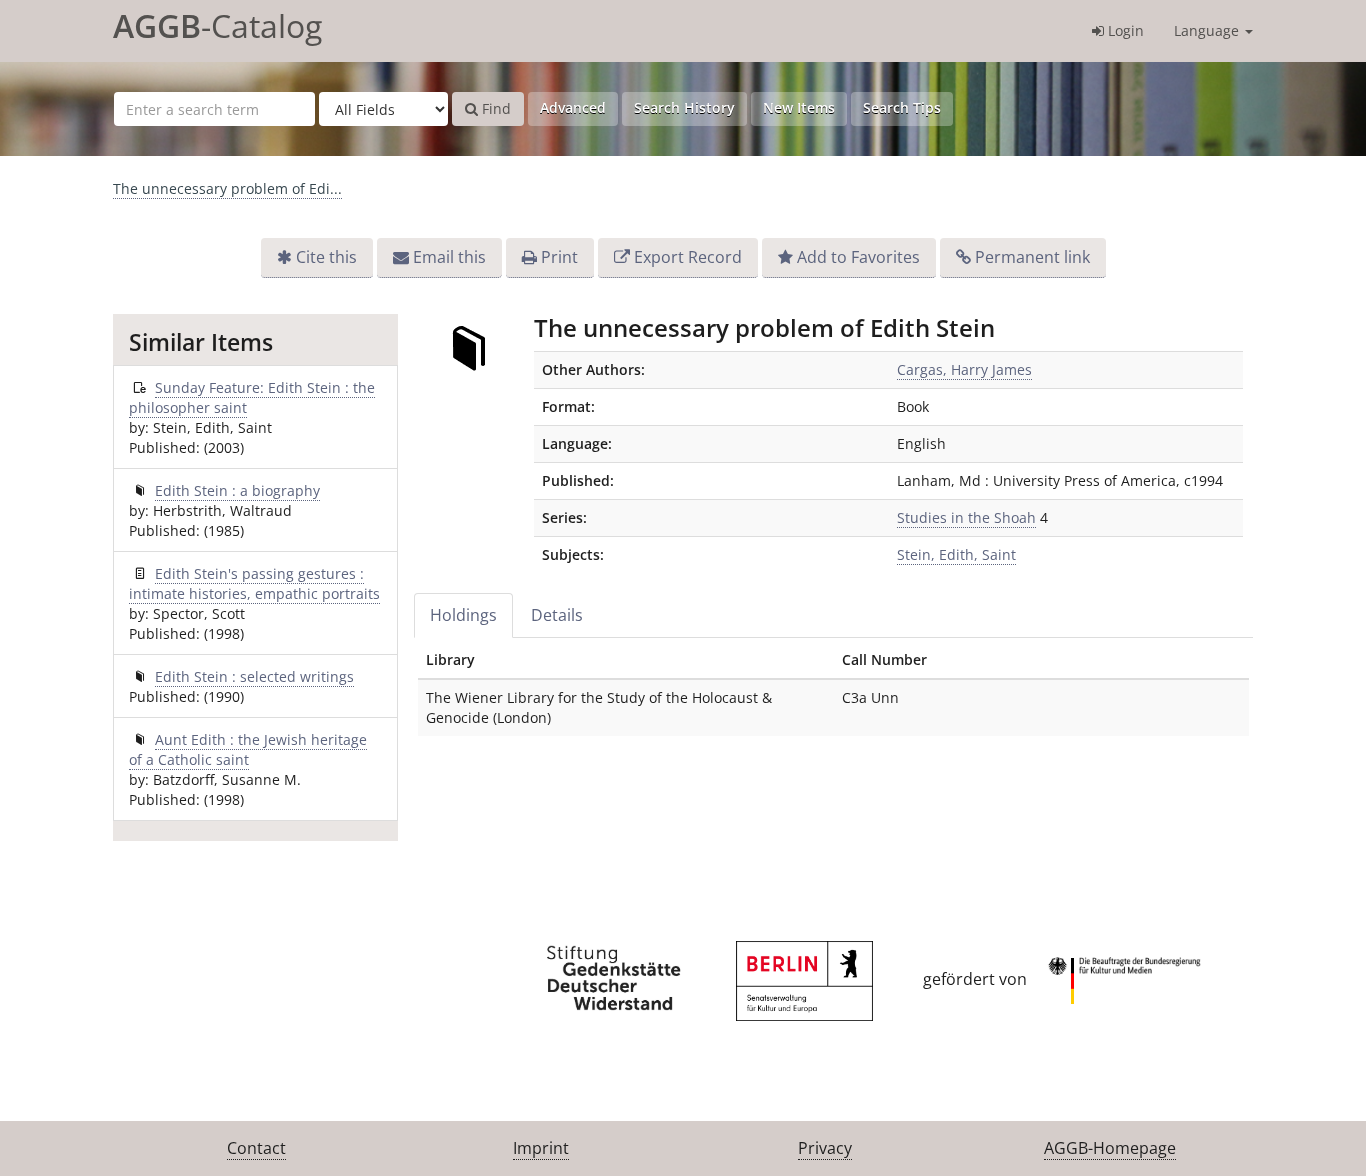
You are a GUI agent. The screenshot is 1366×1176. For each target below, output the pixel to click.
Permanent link (1032, 257)
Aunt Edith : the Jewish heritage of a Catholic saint (248, 749)
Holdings (463, 615)
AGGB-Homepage (1110, 1148)
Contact (256, 1148)
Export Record (688, 257)
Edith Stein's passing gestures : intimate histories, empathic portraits (254, 583)
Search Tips (902, 107)
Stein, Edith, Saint (956, 554)
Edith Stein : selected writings (254, 676)
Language (1208, 30)
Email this (449, 257)
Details (557, 615)
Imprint (541, 1148)
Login (1124, 30)
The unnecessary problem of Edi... (227, 188)
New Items (799, 107)
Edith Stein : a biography (237, 490)
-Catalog (217, 25)
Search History (684, 107)
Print (559, 257)
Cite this (326, 257)
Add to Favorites (858, 257)
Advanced (573, 107)
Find (494, 108)
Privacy (825, 1148)
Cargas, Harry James (964, 369)
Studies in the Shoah (966, 517)
